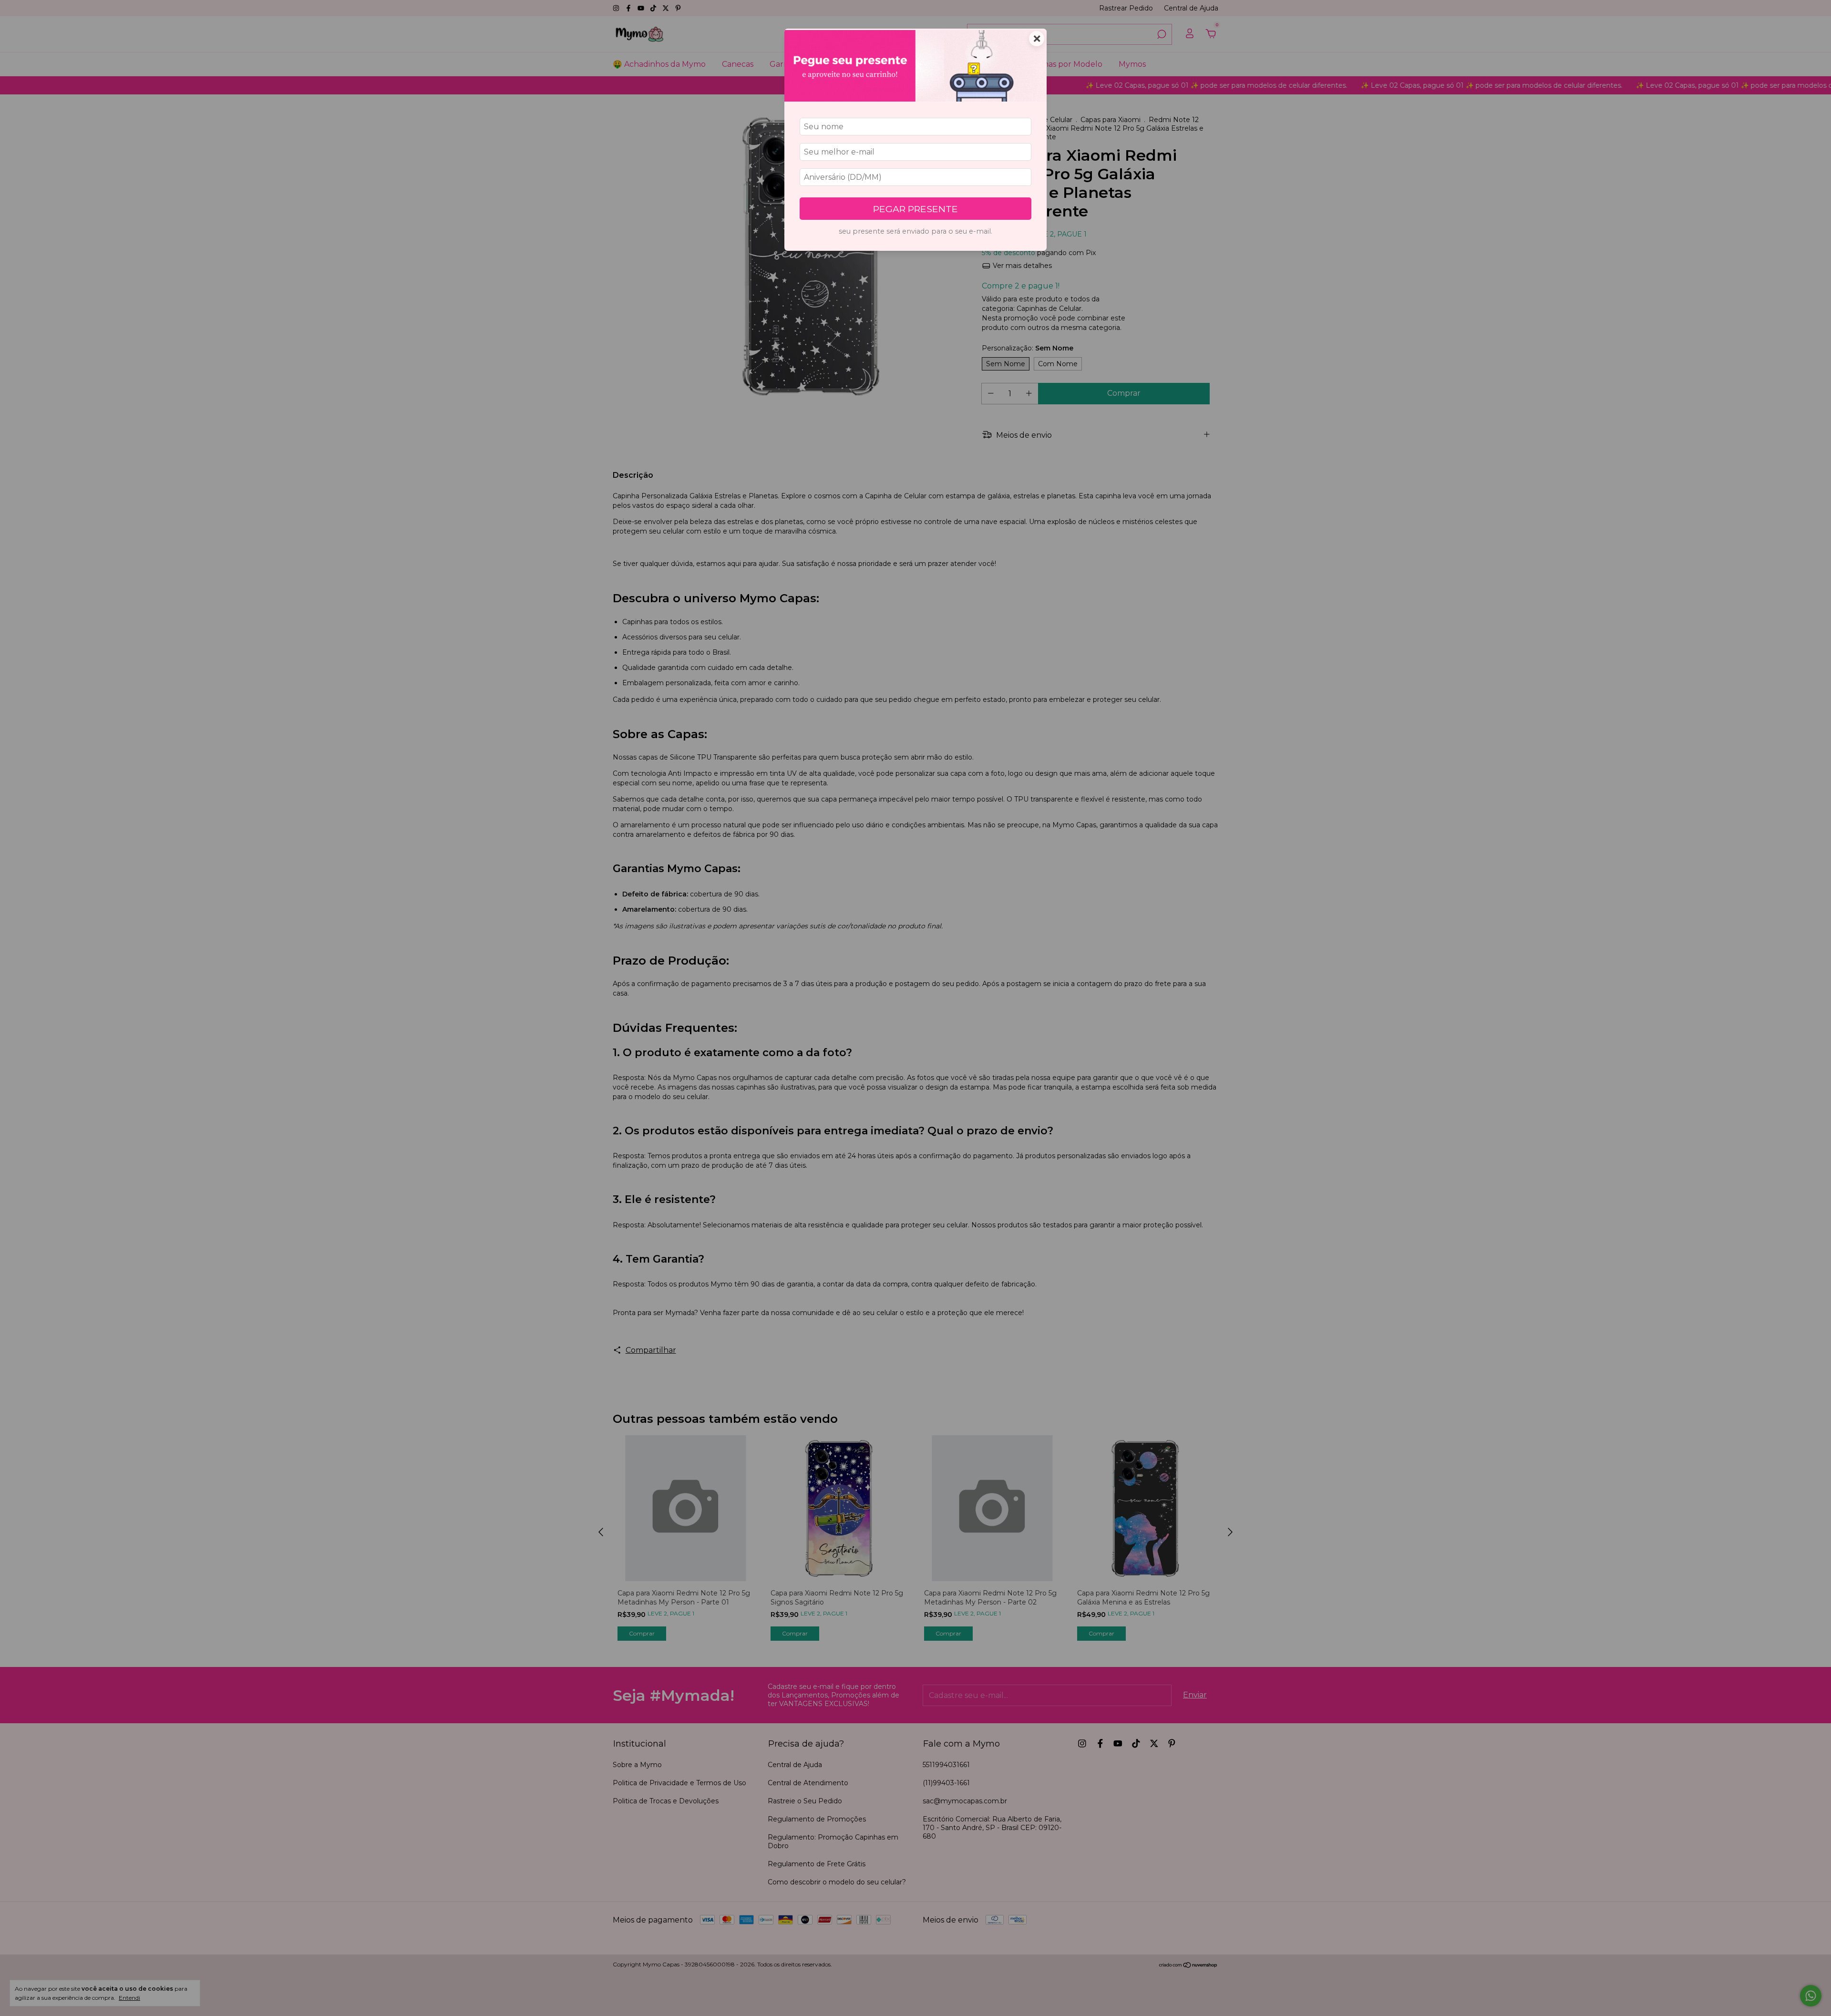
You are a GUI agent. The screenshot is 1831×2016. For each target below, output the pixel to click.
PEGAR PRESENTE (915, 209)
